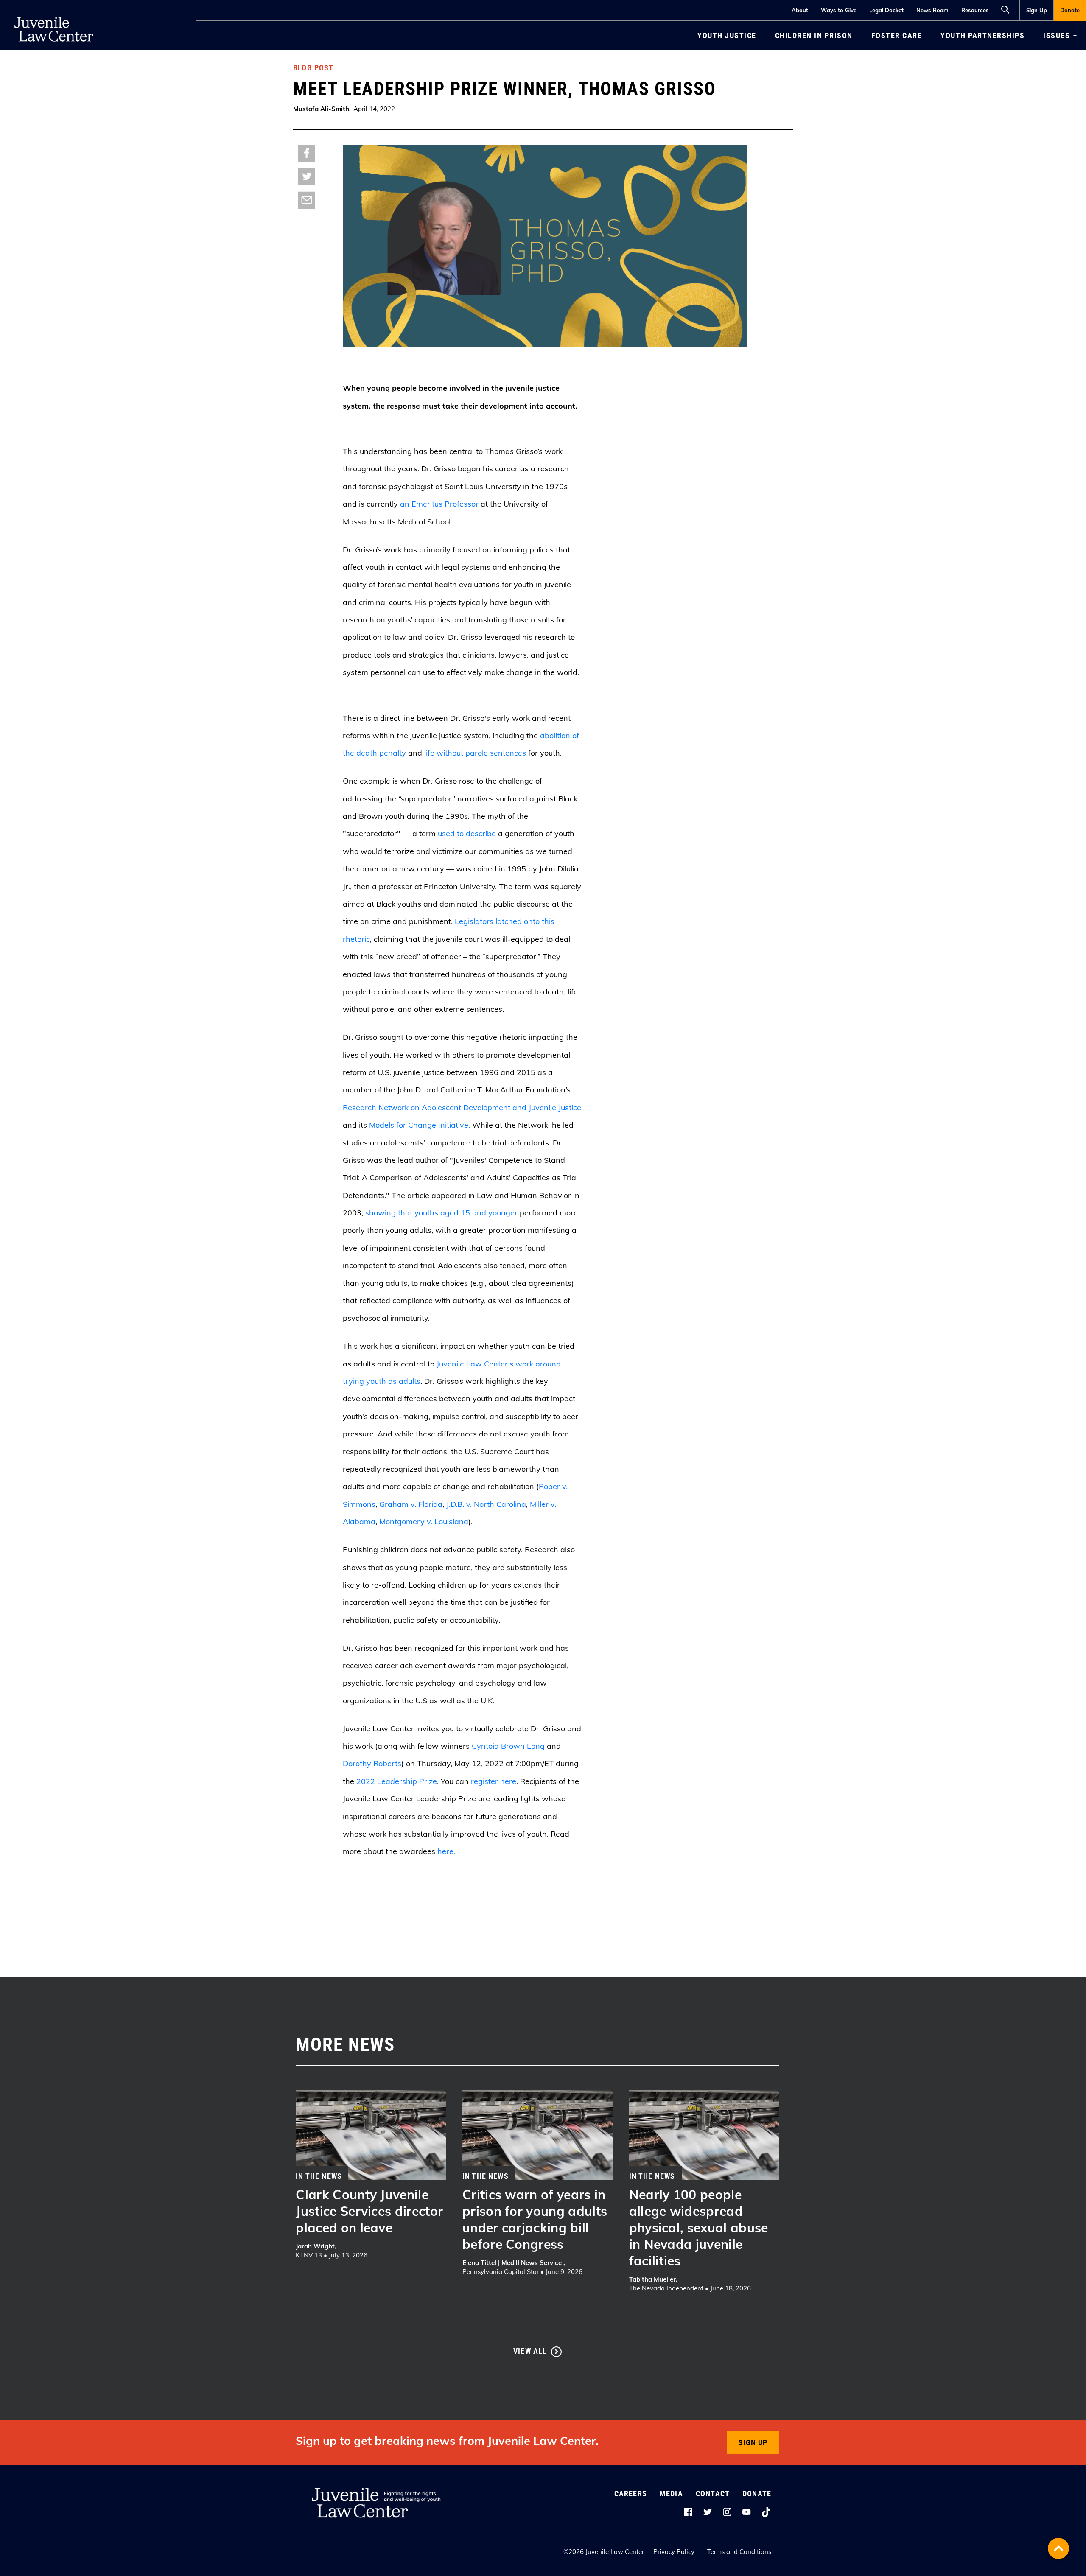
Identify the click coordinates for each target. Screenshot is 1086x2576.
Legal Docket (886, 10)
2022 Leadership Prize (397, 1781)
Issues (1058, 35)
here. (446, 1851)
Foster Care (897, 35)
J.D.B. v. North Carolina (486, 1504)
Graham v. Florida (411, 1504)
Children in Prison (814, 35)
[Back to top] (1058, 2548)
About (800, 10)
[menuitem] (1036, 10)
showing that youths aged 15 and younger (441, 1213)
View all (530, 2351)
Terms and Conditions (739, 2552)
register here (494, 1781)
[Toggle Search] (1008, 8)
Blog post (313, 68)
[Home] (54, 13)
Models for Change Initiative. (420, 1125)
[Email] (307, 200)
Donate (1070, 10)
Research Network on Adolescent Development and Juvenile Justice (462, 1107)
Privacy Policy (674, 2552)
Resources (975, 10)
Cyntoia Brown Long (508, 1746)
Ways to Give (839, 10)
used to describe (467, 833)
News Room (932, 10)
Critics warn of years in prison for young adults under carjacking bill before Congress (535, 2219)
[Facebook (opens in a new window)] (307, 153)
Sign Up (1037, 10)
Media (671, 2493)
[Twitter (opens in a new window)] (307, 176)
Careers (631, 2493)
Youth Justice (727, 35)
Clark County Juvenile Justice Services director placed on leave (369, 2211)
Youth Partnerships (982, 35)
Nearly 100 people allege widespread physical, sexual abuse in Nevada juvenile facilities (699, 2228)
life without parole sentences (475, 753)
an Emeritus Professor (439, 504)
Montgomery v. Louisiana (424, 1522)
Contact (713, 2493)
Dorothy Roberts (372, 1763)
